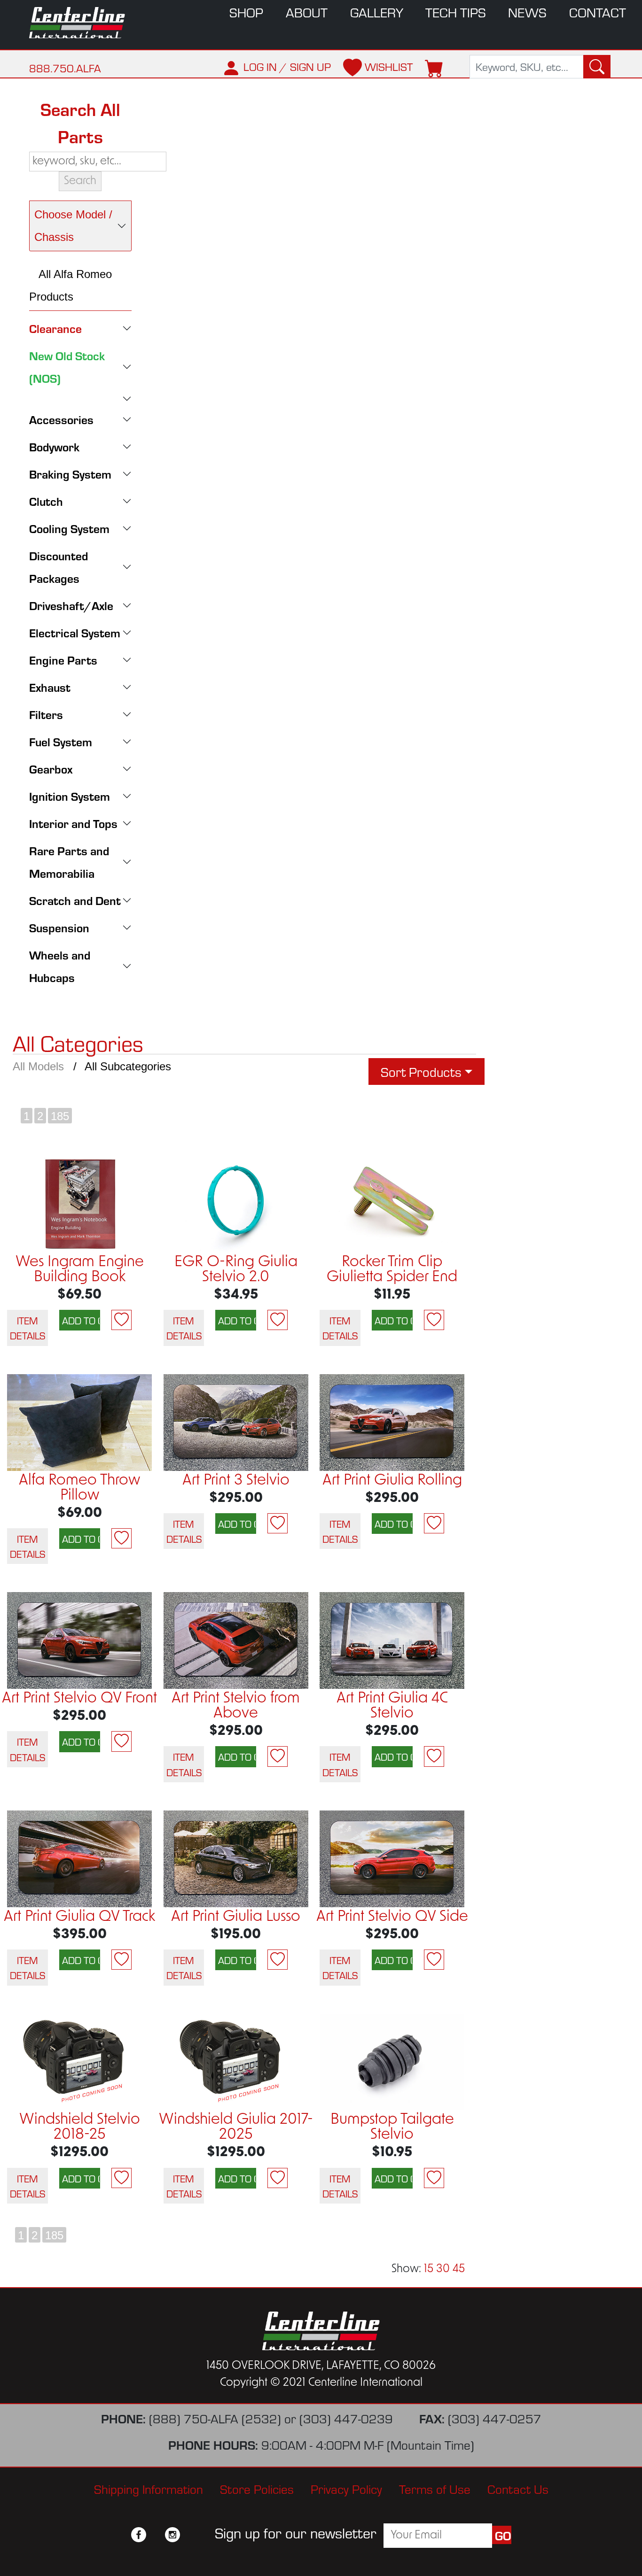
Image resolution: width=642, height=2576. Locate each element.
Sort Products (421, 1071)
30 (443, 2269)
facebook (139, 2535)
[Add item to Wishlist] (121, 1320)
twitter (156, 2535)
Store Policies (257, 2488)
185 (60, 1116)
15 (429, 2269)
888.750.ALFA (65, 68)
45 (459, 2269)
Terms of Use (435, 2488)
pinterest (189, 2535)
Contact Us (518, 2488)
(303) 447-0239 (346, 2418)
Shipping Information (149, 2488)
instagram (172, 2535)
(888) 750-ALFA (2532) (215, 2418)
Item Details (27, 1328)
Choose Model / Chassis (73, 226)
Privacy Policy (346, 2488)
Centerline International (81, 23)
